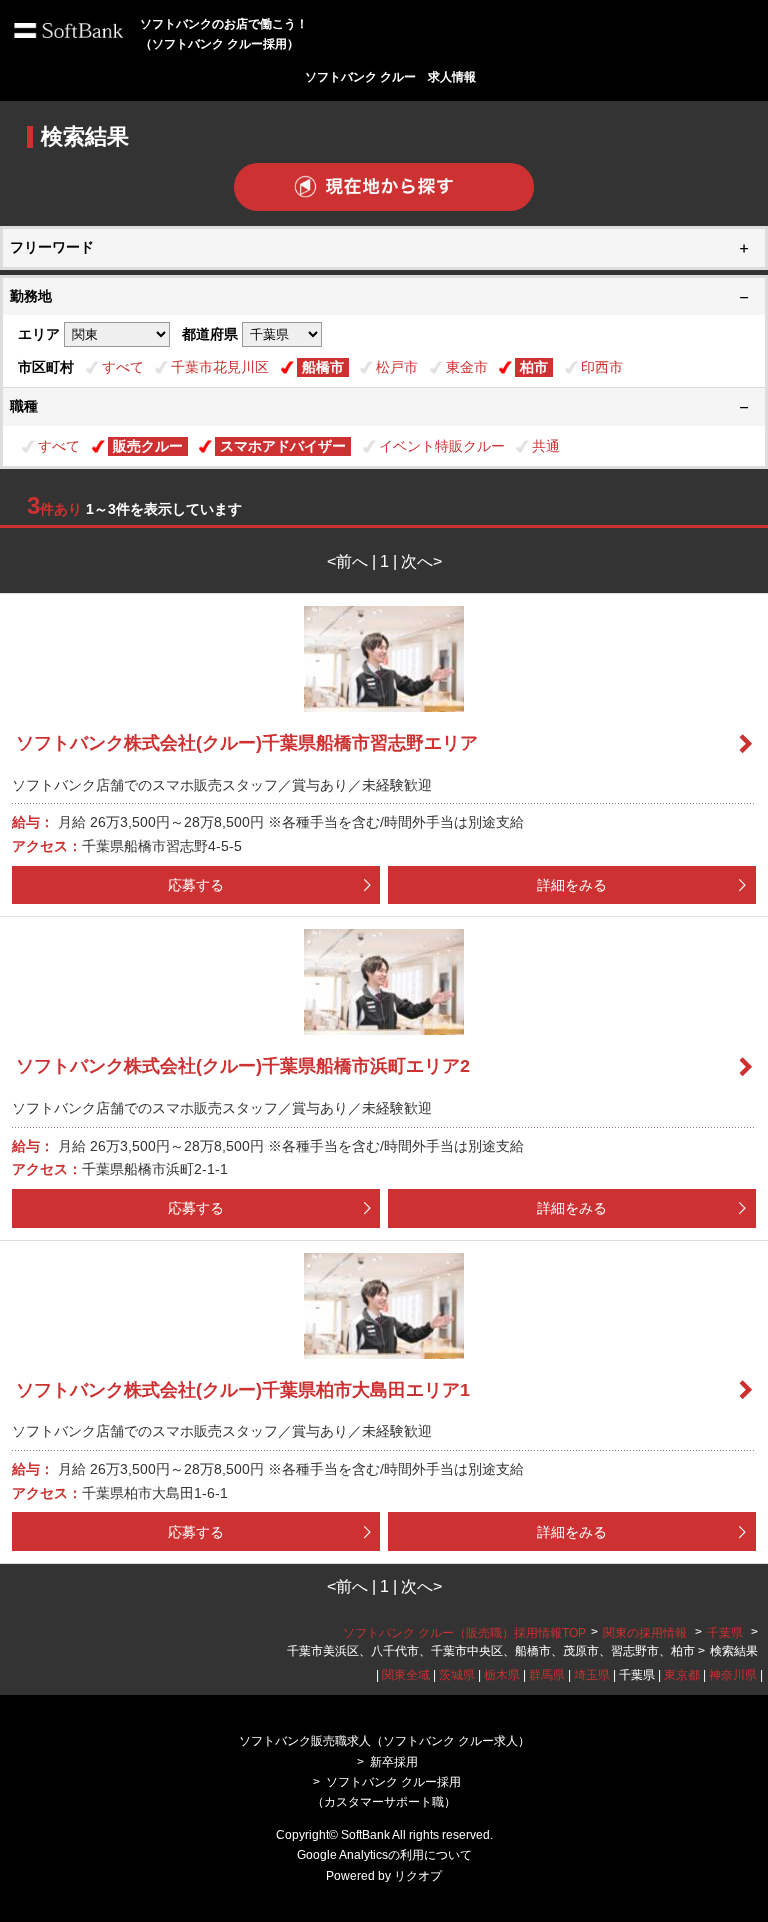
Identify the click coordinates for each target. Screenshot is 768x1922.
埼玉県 (592, 1675)
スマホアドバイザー (283, 446)
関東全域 (406, 1675)
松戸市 (397, 367)
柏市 (534, 367)
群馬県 (547, 1675)
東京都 (682, 1675)
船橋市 (323, 367)
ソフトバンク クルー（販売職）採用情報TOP (464, 1633)
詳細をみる (572, 885)
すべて (123, 367)
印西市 (602, 367)
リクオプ (418, 1876)
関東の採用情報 (646, 1633)
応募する (196, 885)
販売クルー (148, 446)
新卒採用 (394, 1762)
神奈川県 (733, 1675)
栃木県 (502, 1675)
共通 (546, 446)
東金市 (467, 367)
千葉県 (725, 1633)
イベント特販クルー (442, 446)
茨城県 (457, 1675)
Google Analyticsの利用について (384, 1855)
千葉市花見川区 (220, 367)
